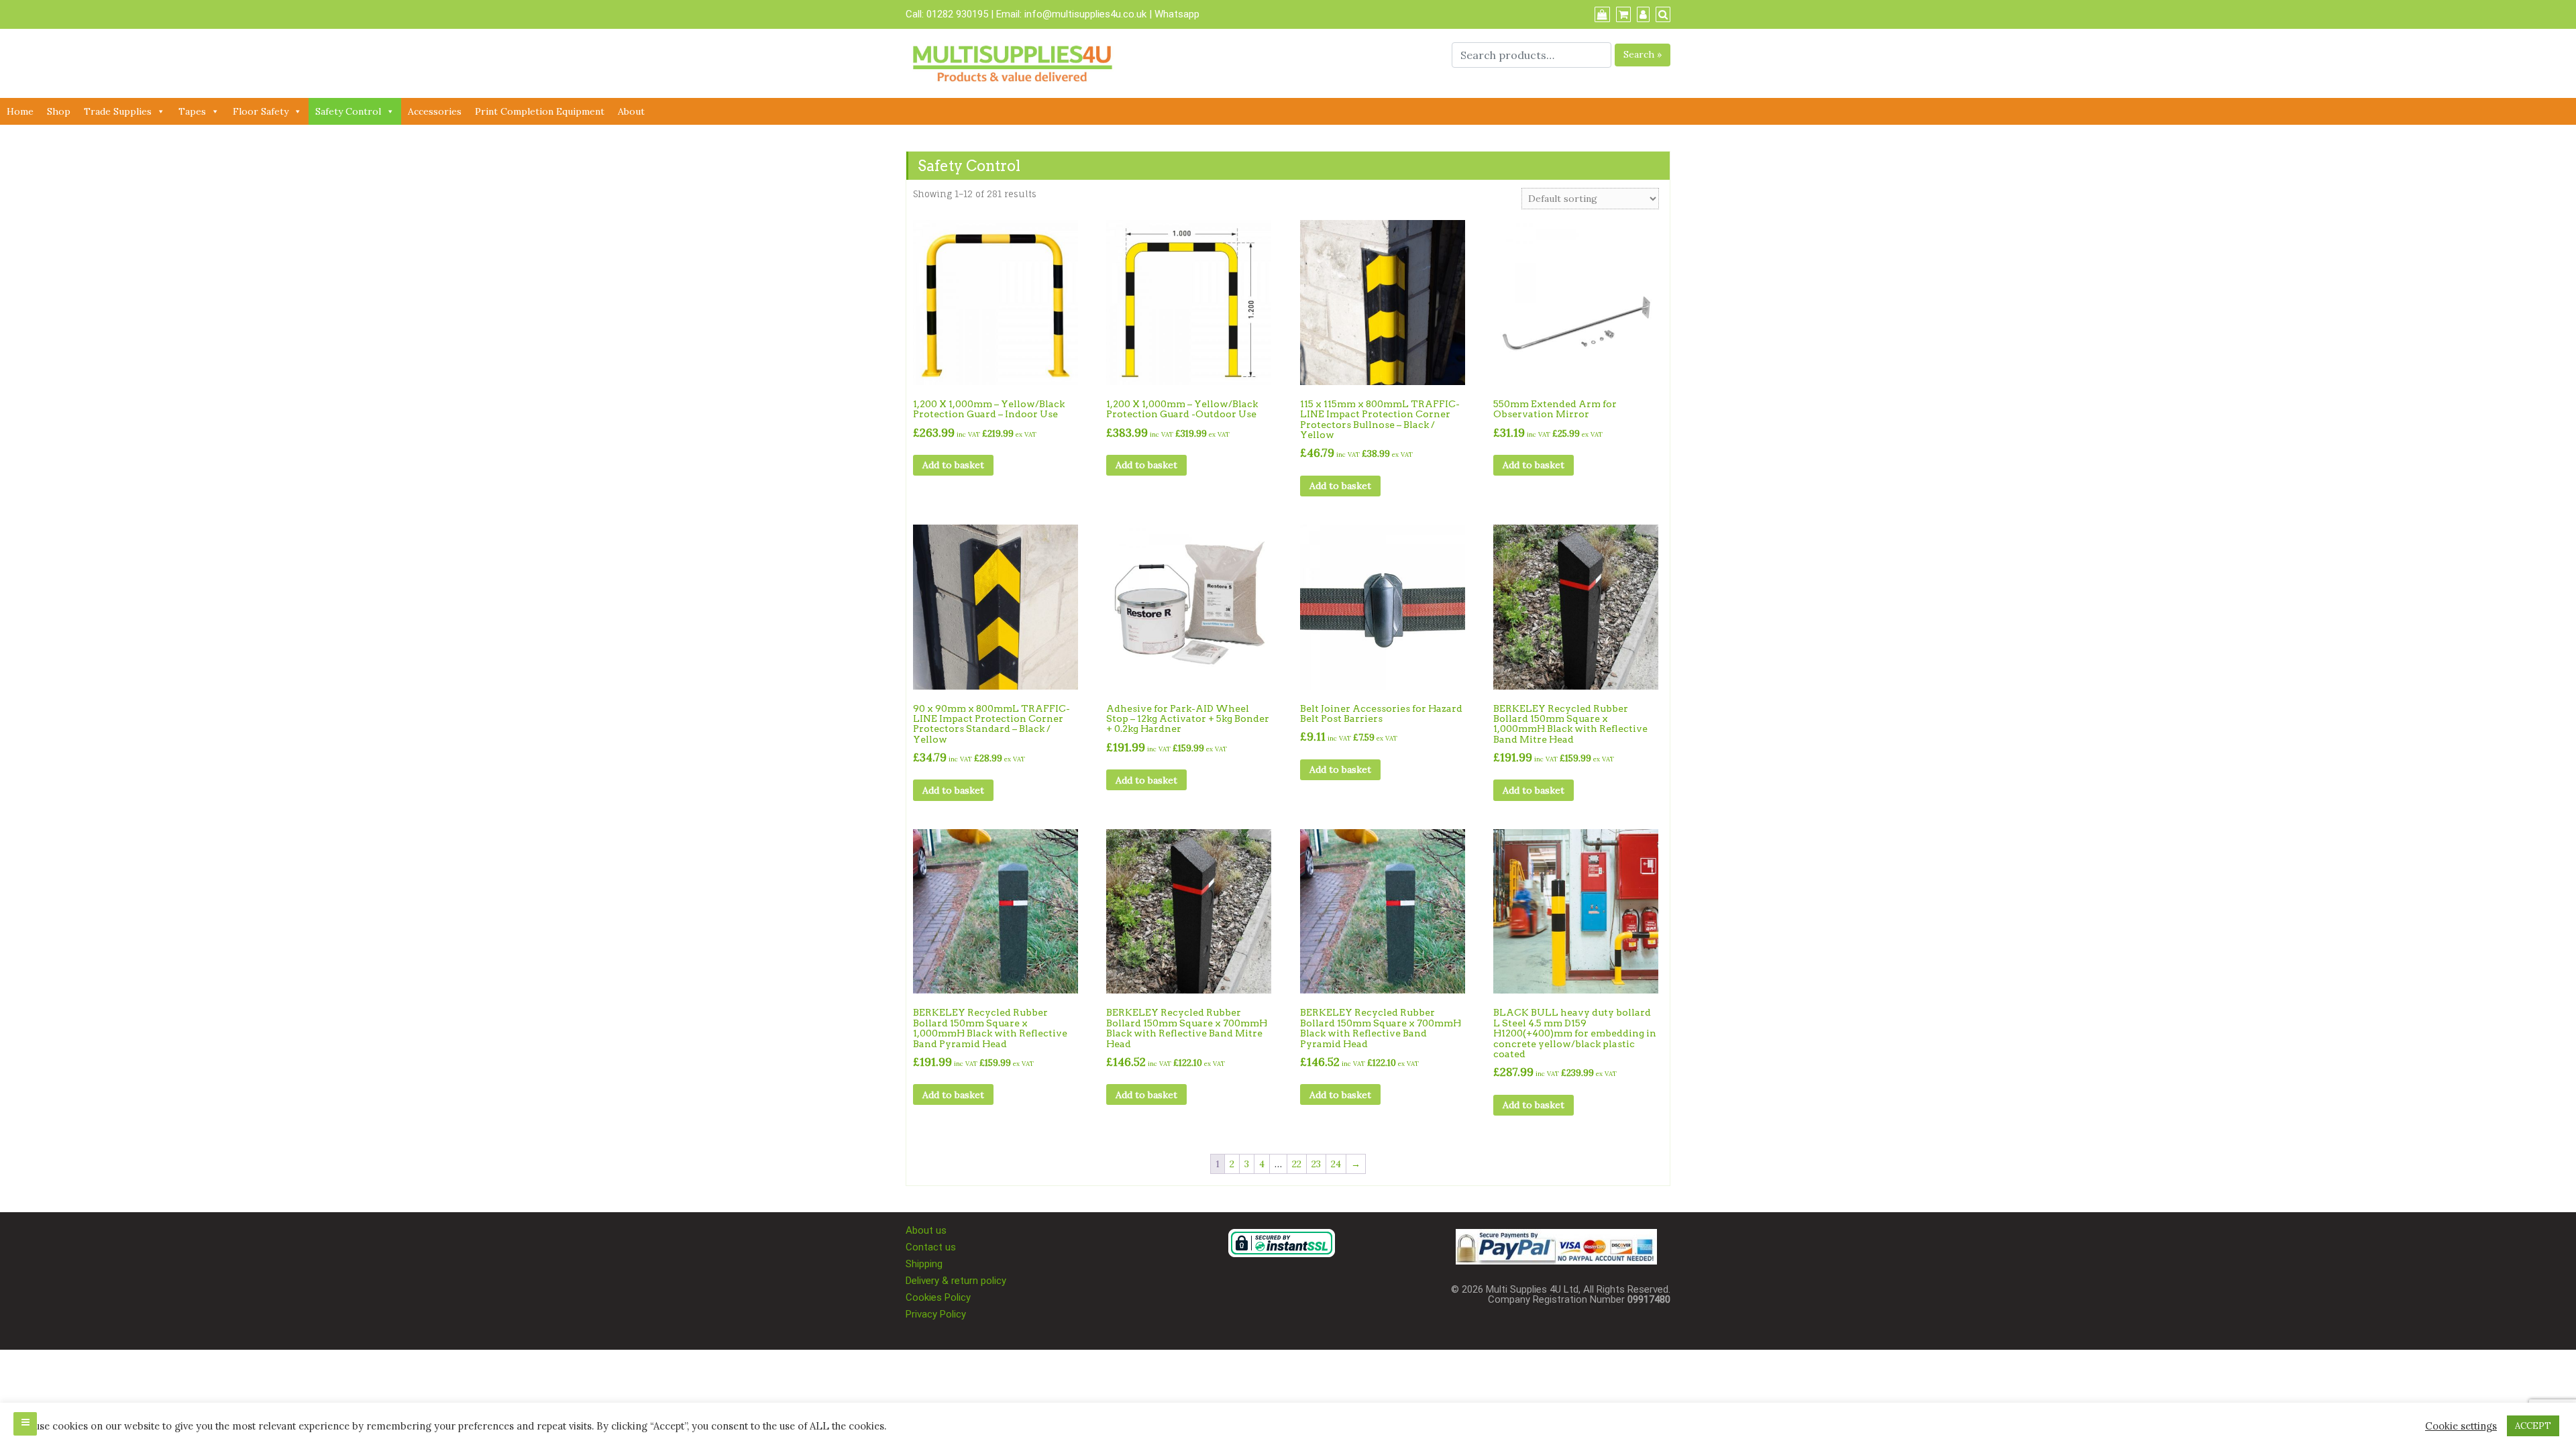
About (631, 111)
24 (1336, 1164)
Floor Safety (261, 111)
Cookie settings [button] (2461, 1426)
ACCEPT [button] (2533, 1426)
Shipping (924, 1264)
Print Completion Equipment (540, 111)
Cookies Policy (938, 1297)
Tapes (192, 111)
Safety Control (348, 111)
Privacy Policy (936, 1314)
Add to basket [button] (953, 465)
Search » (1643, 54)
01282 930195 (957, 14)
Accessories (435, 111)
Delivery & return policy (956, 1281)
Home (20, 111)
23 (1316, 1164)
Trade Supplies (118, 111)
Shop (59, 111)
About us (926, 1230)
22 (1297, 1164)
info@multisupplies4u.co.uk (1087, 14)
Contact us (931, 1247)
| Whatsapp (1174, 14)
